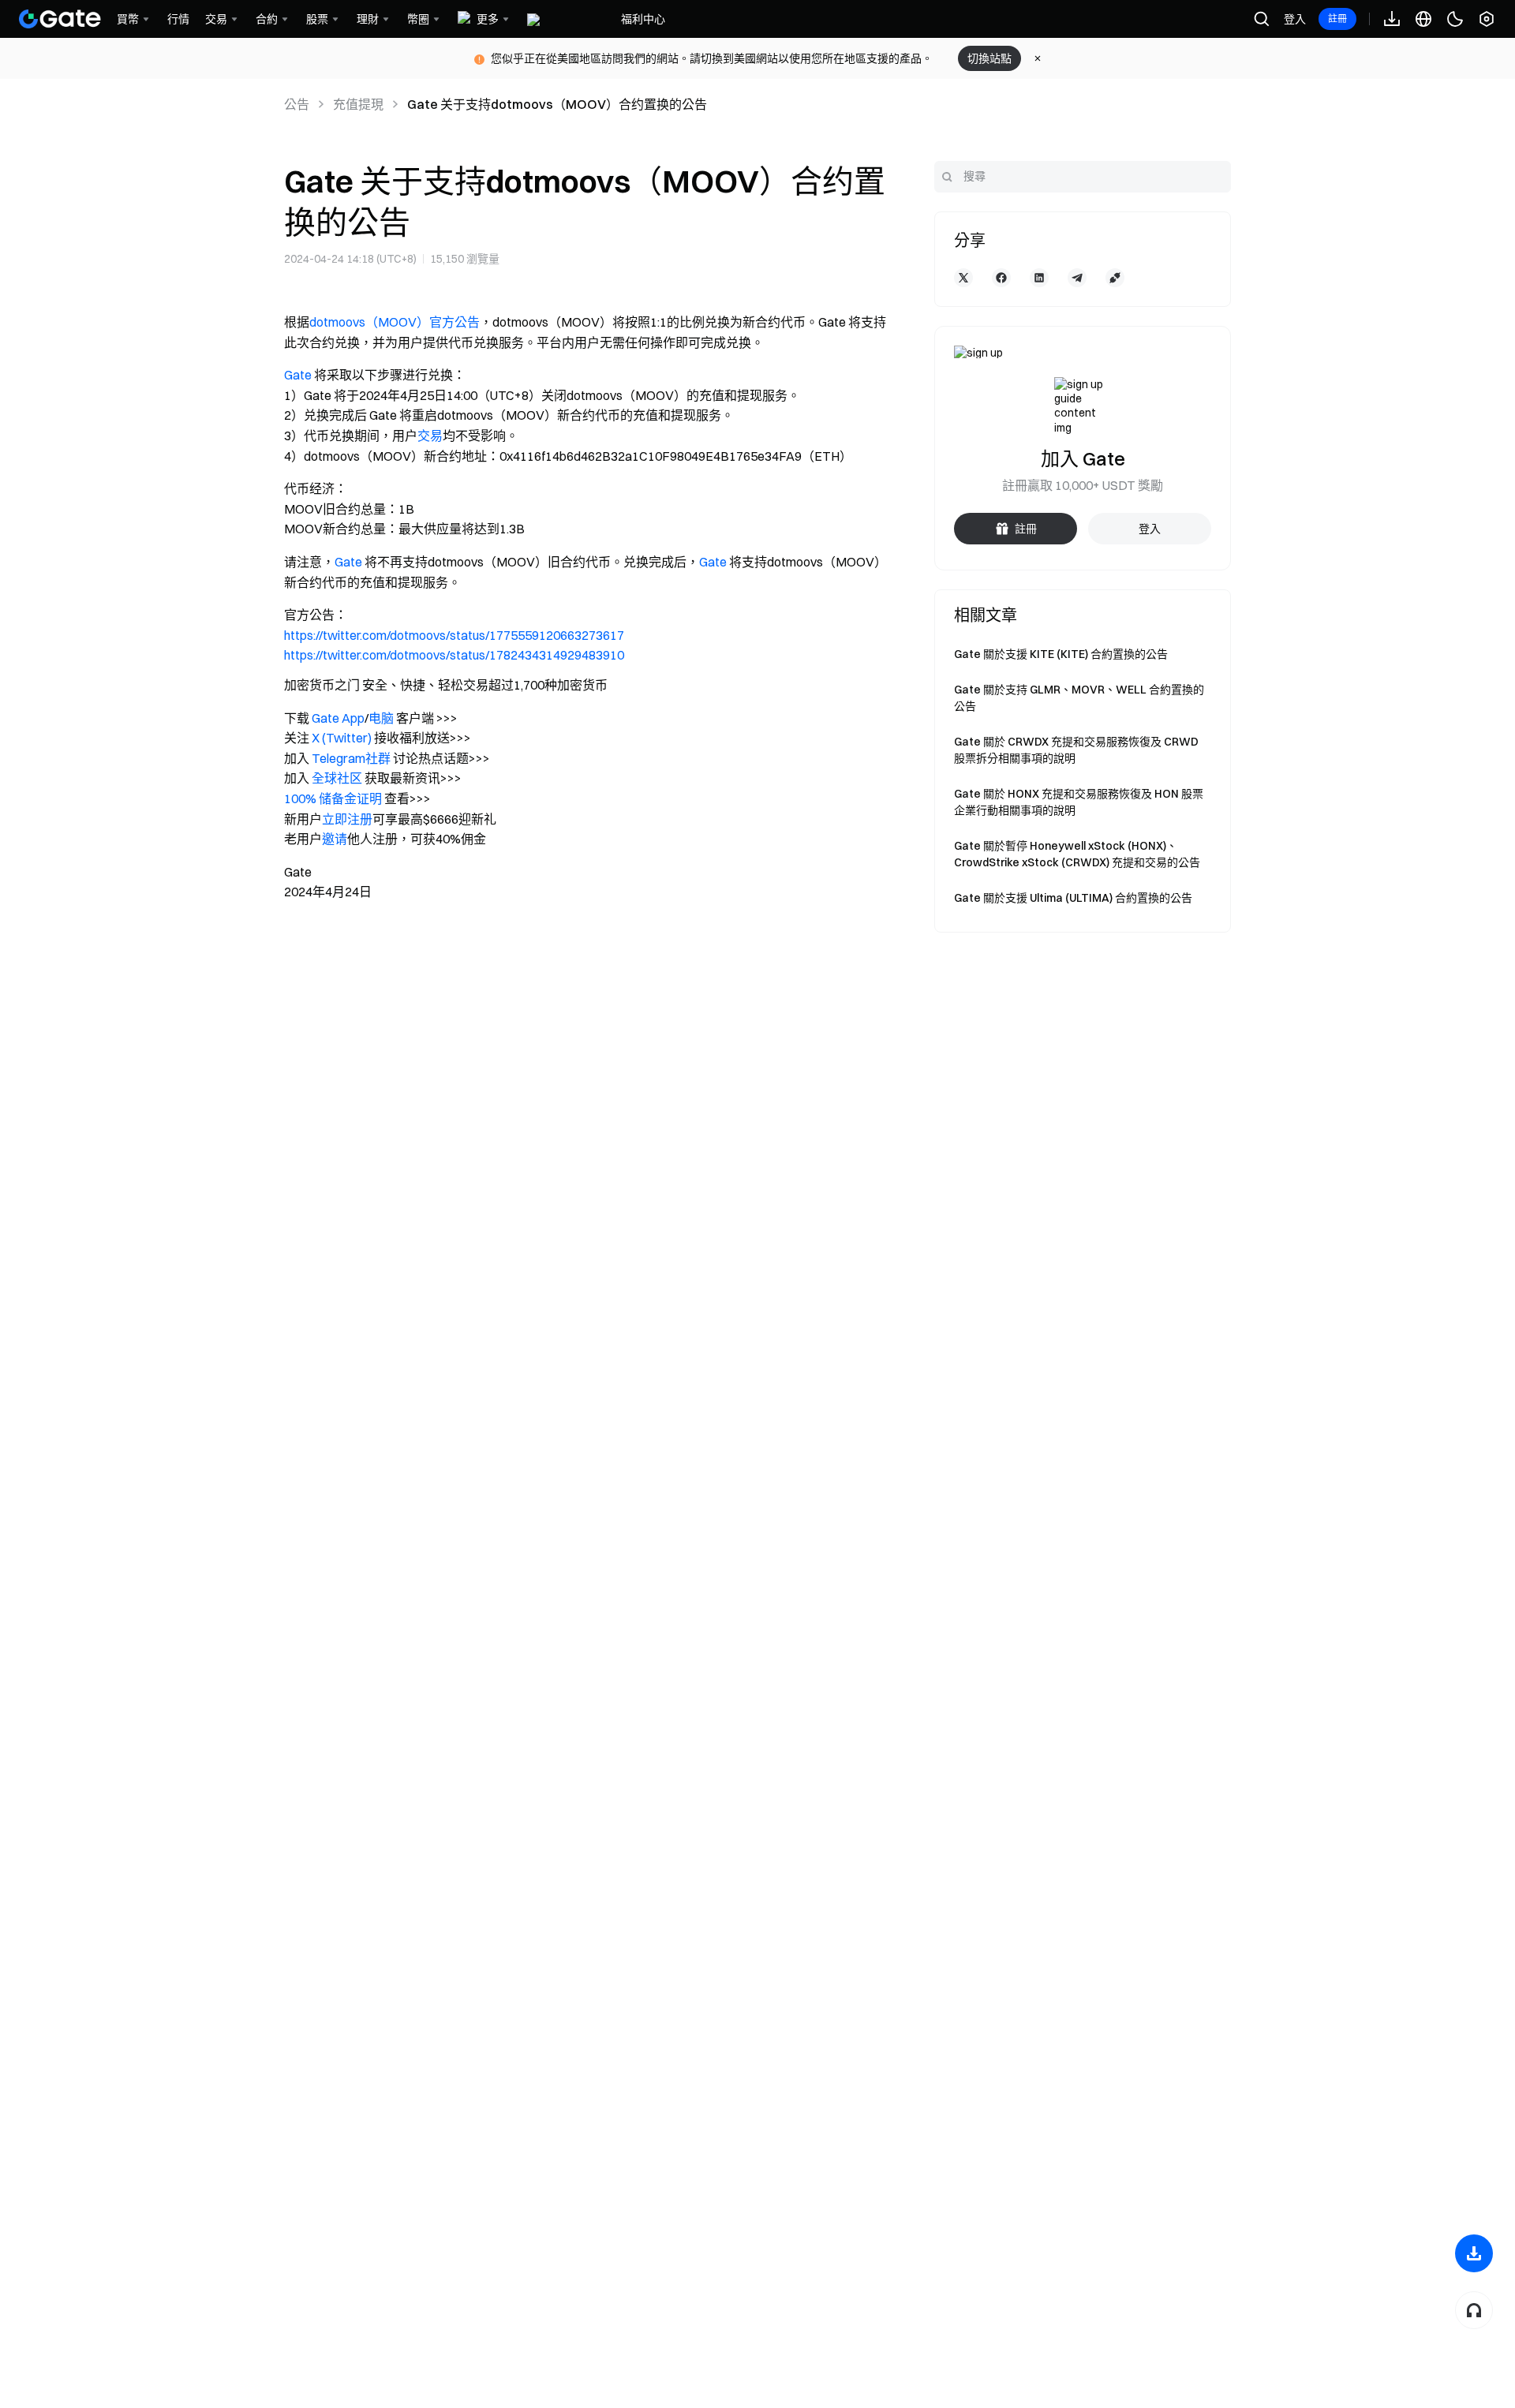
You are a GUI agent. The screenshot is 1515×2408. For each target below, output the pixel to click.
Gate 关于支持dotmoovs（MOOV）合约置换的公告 (557, 104)
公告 (297, 104)
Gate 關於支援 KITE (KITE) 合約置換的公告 (1061, 654)
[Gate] (60, 19)
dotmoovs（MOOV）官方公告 (395, 322)
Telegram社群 (351, 758)
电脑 (381, 718)
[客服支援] (1474, 2310)
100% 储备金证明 (333, 798)
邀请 (335, 839)
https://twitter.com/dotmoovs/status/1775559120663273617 (454, 635)
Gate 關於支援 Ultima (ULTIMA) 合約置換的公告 (1073, 898)
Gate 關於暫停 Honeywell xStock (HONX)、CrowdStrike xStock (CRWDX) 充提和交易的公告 (1077, 854)
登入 (1295, 19)
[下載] (1474, 2253)
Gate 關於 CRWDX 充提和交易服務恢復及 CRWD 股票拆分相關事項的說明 (1076, 750)
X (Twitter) (342, 738)
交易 (430, 436)
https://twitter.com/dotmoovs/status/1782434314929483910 (454, 655)
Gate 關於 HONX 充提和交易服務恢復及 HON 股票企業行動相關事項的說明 (1079, 802)
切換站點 (989, 58)
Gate (298, 375)
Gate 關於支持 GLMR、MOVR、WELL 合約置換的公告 (1079, 698)
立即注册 (347, 819)
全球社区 (337, 778)
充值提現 (358, 104)
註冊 (1337, 19)
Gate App (338, 718)
